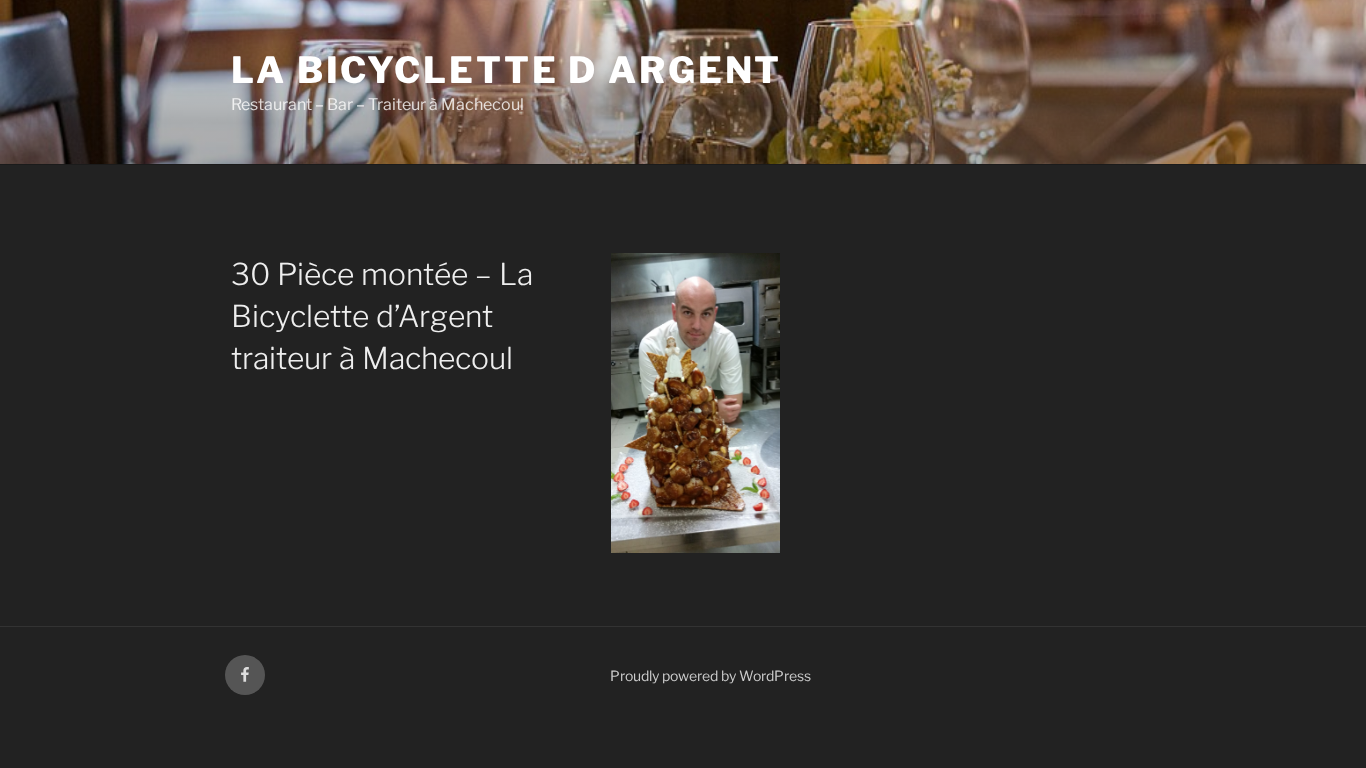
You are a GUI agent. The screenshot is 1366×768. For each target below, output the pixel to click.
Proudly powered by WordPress (710, 675)
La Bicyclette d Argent (506, 70)
